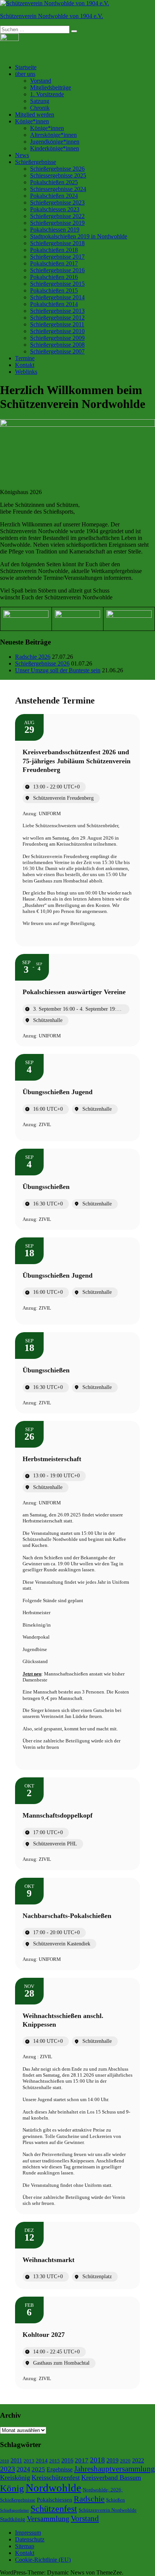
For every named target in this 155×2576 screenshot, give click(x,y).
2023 (8, 2469)
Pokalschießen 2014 (54, 304)
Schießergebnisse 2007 (57, 351)
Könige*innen (32, 121)
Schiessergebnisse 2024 (58, 189)
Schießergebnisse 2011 (57, 324)
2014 (42, 2461)
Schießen (115, 2500)
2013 (29, 2461)
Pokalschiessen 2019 (55, 230)
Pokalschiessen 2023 (55, 209)
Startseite (26, 67)
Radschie (89, 2499)
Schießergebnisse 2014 (57, 297)
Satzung (40, 101)
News (22, 155)
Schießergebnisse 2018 (57, 243)
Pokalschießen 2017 (54, 263)
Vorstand (41, 81)
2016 (67, 2460)
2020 (125, 2461)
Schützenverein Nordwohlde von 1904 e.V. (52, 16)
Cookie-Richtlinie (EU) (43, 2560)
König (12, 2488)
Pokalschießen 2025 (54, 182)
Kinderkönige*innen (55, 148)
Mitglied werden (35, 114)
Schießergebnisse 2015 (57, 284)
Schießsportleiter (14, 2510)
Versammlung (48, 2518)
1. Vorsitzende (47, 94)
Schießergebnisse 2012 (57, 318)
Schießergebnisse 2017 (57, 257)
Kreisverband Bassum (111, 2477)
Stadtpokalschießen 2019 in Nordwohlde (79, 236)
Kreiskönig (15, 2477)
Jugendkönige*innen (55, 142)
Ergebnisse (60, 2469)
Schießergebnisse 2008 (57, 345)
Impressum (28, 2533)
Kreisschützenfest (56, 2477)
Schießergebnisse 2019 (57, 223)
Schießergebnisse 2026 (57, 169)
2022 (138, 2460)
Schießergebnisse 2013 (57, 311)
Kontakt (25, 365)
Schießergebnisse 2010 (57, 331)
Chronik (40, 108)
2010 (5, 2461)
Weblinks (26, 372)
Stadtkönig (13, 2519)
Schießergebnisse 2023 (57, 202)
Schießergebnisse (36, 162)
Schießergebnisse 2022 (57, 216)
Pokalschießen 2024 (54, 196)
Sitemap (25, 2546)
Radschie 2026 (33, 657)
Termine (25, 358)
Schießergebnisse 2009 (57, 338)
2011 (16, 2460)
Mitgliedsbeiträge (51, 87)
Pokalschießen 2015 (54, 290)
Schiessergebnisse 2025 (58, 175)
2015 (55, 2461)
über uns (25, 74)
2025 (38, 2469)
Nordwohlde (53, 2488)
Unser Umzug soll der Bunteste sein (58, 670)
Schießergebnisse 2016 (57, 270)
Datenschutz (30, 2539)
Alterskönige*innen (53, 135)
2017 (82, 2460)
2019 (112, 2460)
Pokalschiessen (55, 2500)
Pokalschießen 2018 (54, 250)
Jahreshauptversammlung (115, 2469)
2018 (97, 2460)
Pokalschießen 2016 (54, 277)
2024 (23, 2469)
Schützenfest (54, 2509)
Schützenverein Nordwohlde (108, 2510)
